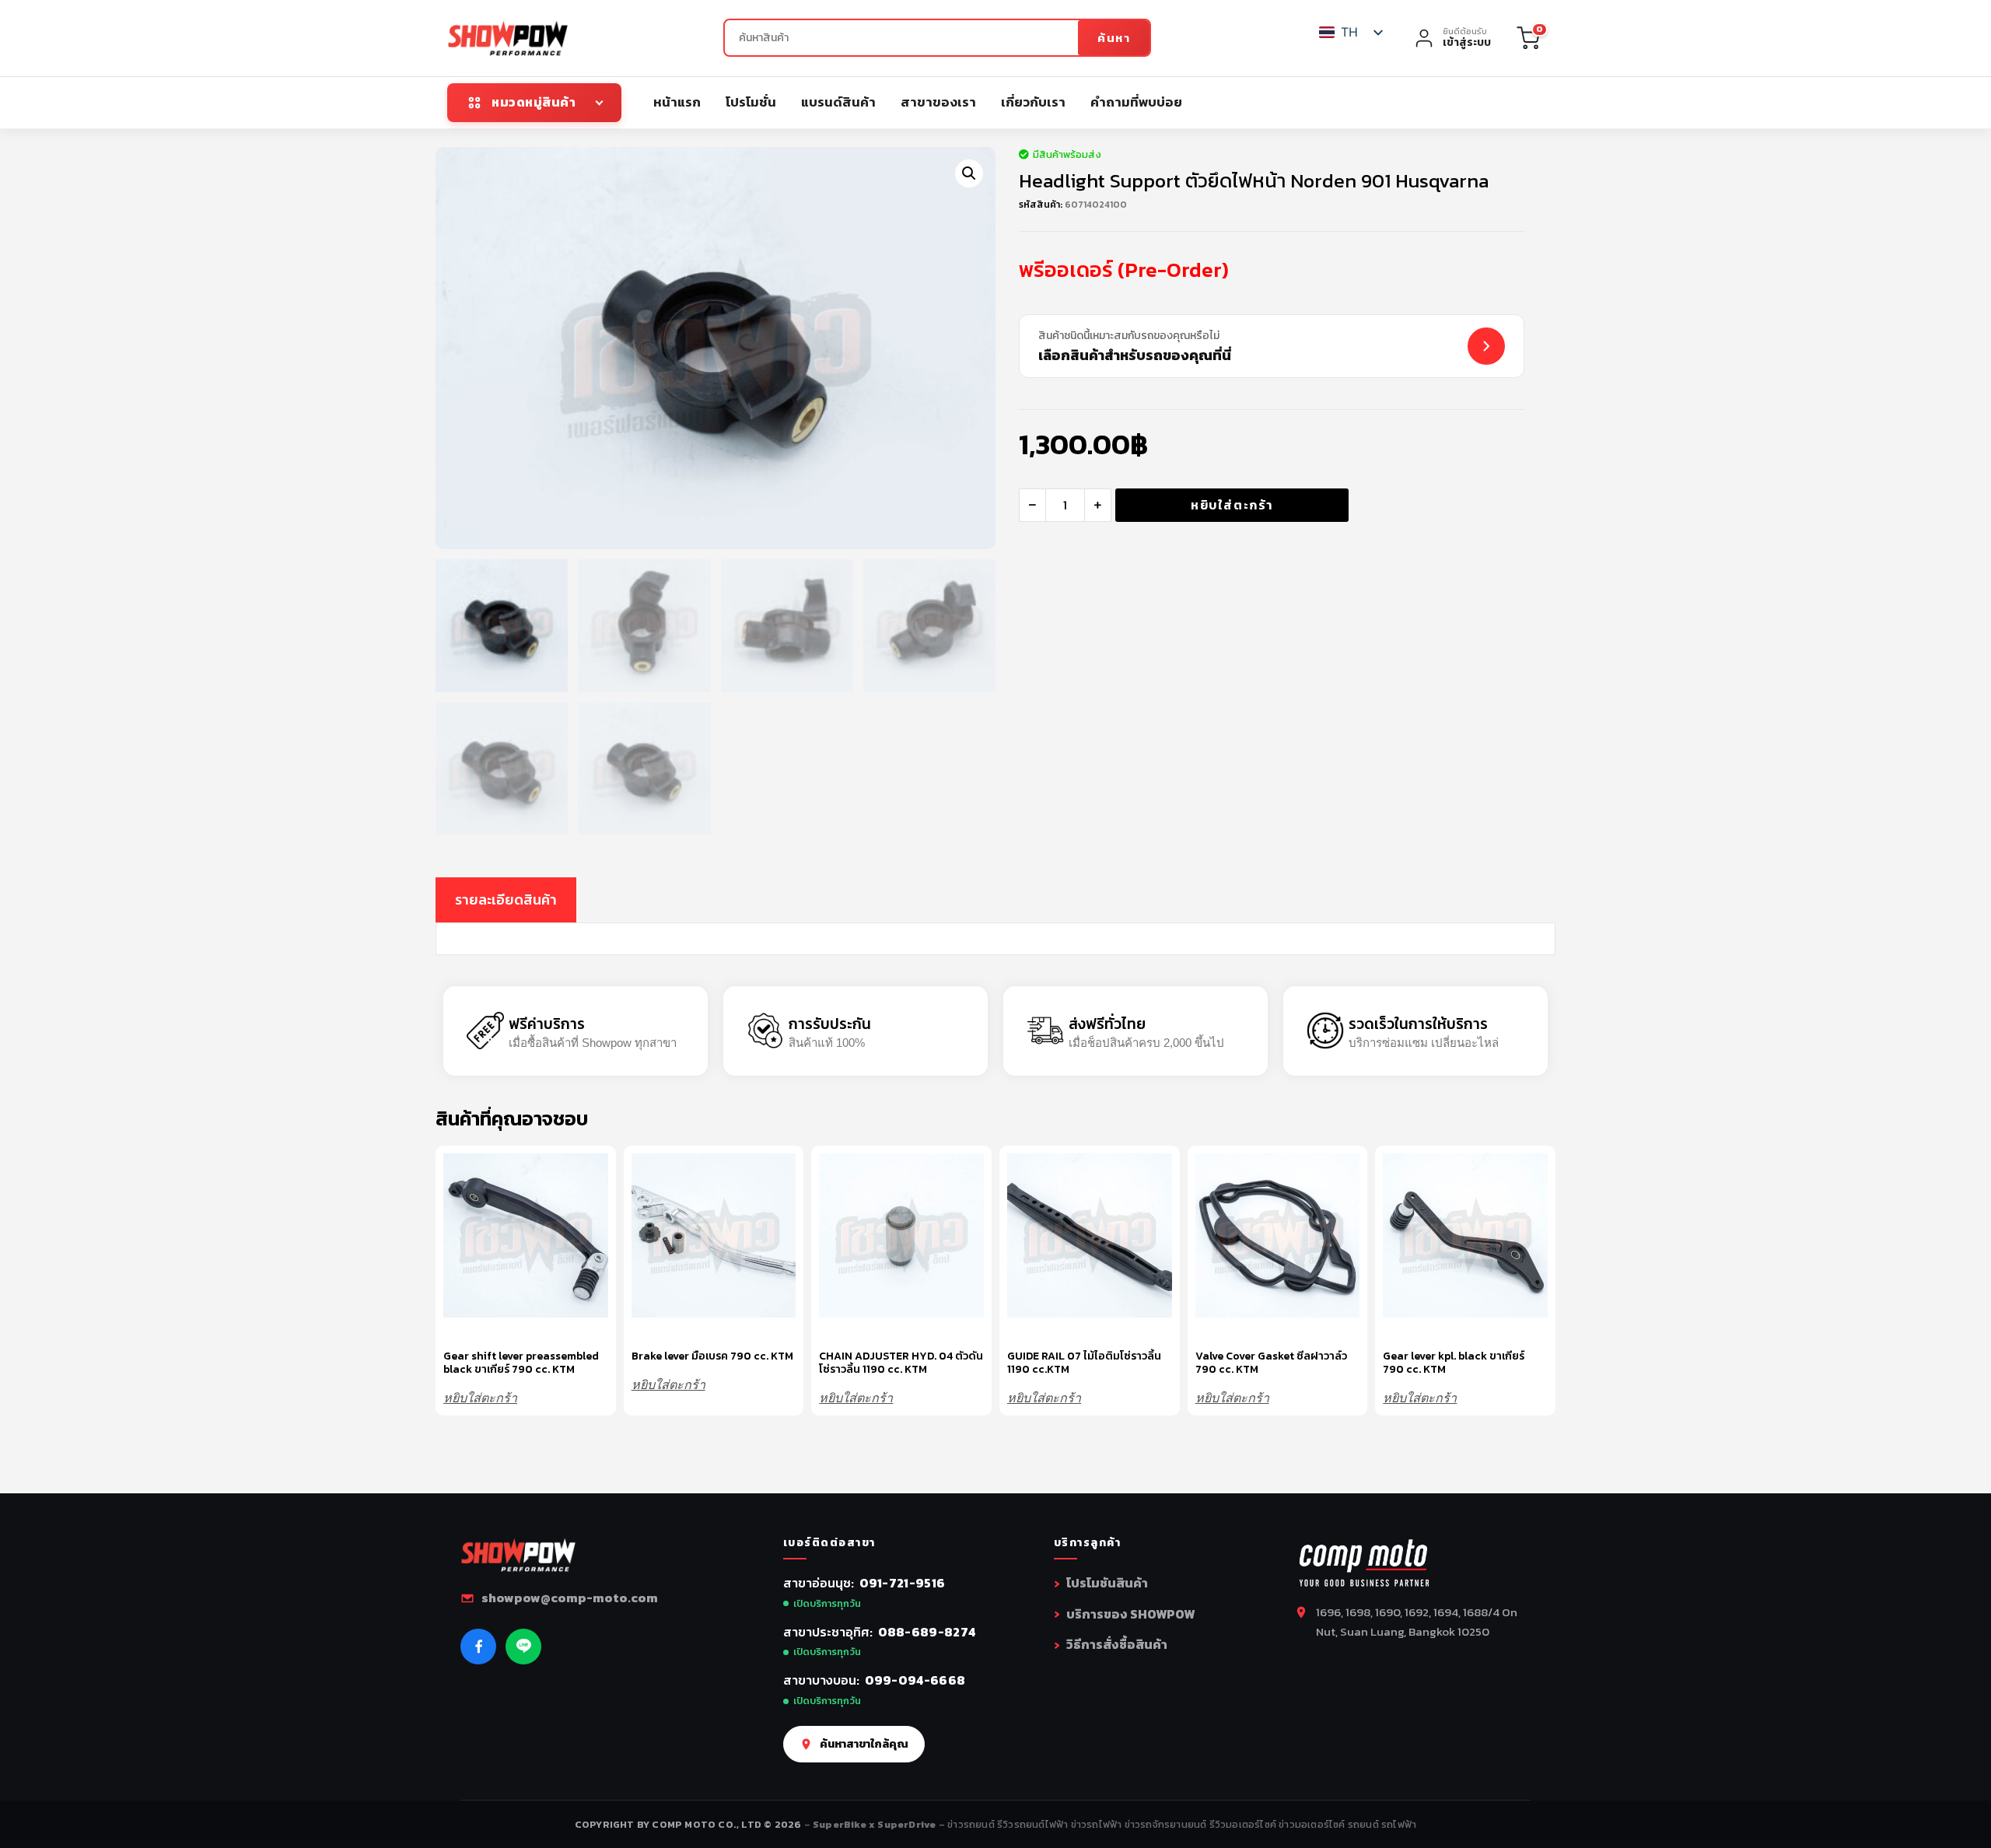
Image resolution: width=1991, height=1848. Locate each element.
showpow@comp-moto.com (570, 1598)
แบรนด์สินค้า (838, 102)
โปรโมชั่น (751, 102)
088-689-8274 (927, 1632)
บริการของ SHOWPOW (1130, 1614)
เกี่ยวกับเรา (1033, 102)
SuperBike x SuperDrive (876, 1824)
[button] (969, 173)
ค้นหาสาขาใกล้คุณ (864, 1744)
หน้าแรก (677, 102)
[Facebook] (478, 1647)
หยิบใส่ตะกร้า (1232, 505)
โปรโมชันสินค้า (1107, 1583)
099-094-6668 (915, 1680)
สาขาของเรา (938, 102)
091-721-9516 (903, 1583)
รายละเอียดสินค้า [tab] (506, 899)
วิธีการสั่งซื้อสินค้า (1117, 1644)
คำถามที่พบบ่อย (1136, 102)
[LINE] (523, 1647)
